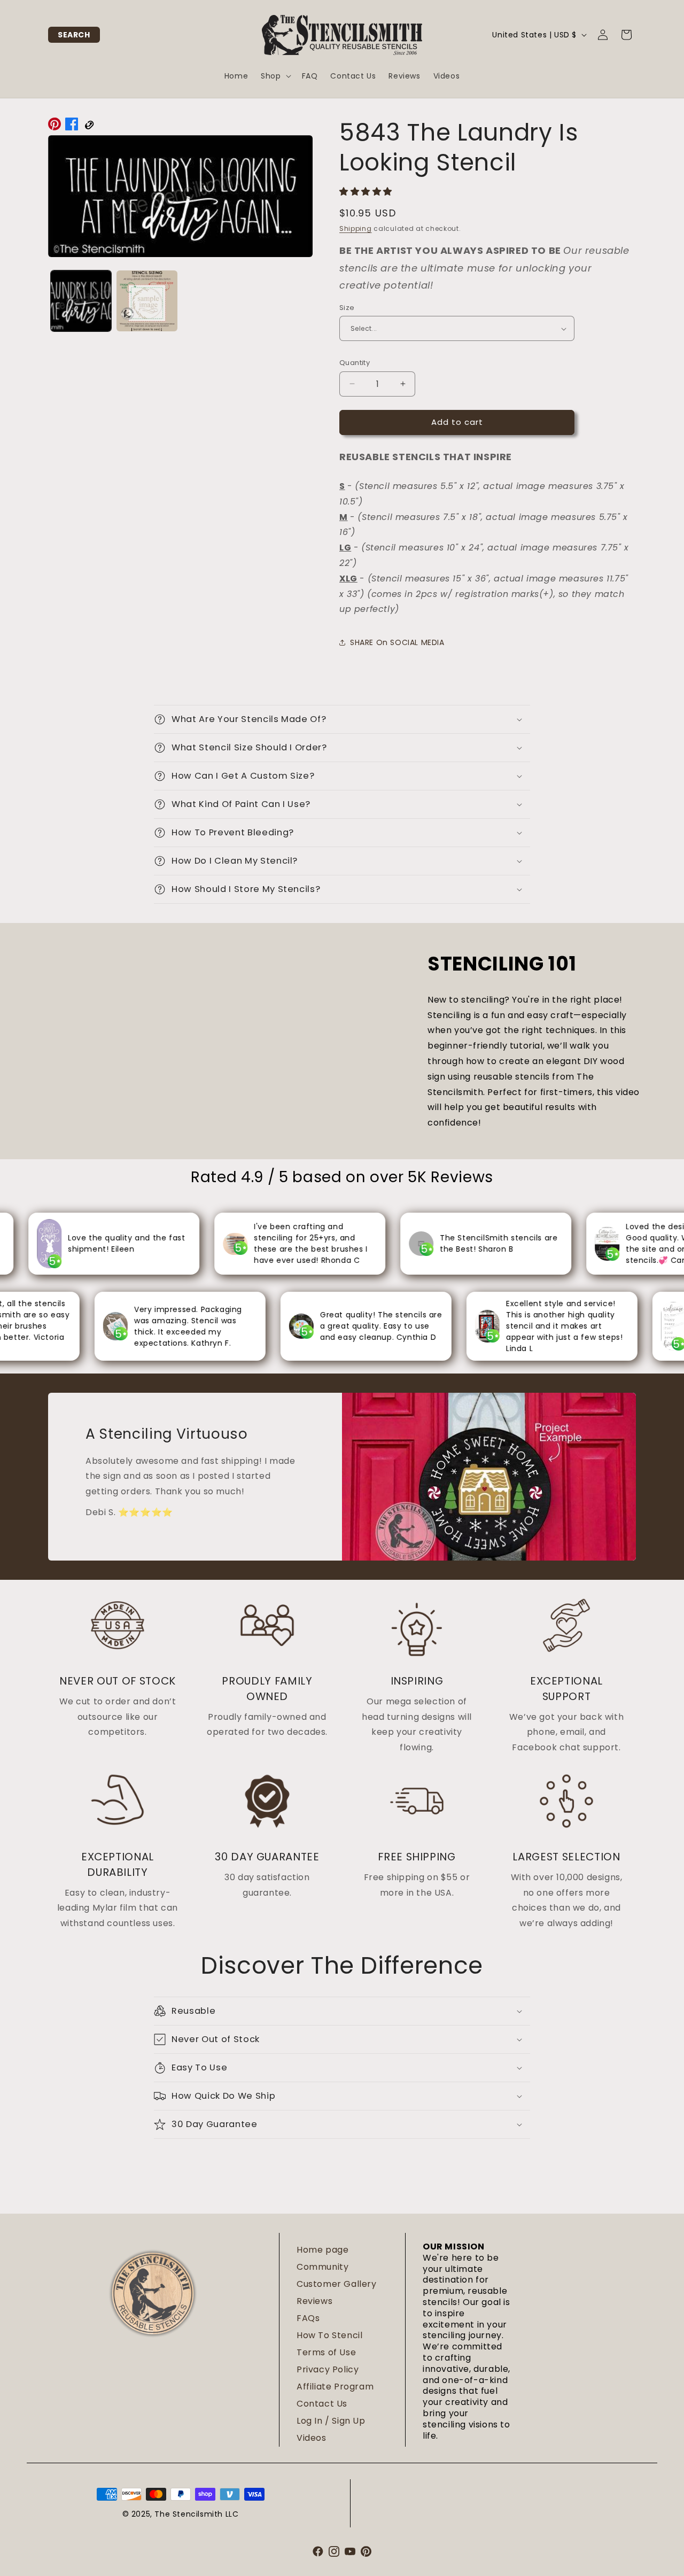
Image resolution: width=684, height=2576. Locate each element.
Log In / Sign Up (331, 2421)
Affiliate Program (335, 2387)
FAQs (308, 2318)
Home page (322, 2250)
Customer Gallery (337, 2284)
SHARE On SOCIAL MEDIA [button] (397, 642)
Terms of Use (326, 2352)
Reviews (314, 2301)
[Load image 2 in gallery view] (147, 301)
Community (322, 2267)
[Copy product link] (89, 127)
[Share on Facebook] (72, 127)
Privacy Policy (328, 2369)
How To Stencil (329, 2335)
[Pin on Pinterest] (55, 127)
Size (347, 308)
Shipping (356, 228)
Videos (312, 2438)
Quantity (355, 363)
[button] (74, 35)
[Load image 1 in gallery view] (81, 301)
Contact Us (322, 2404)
